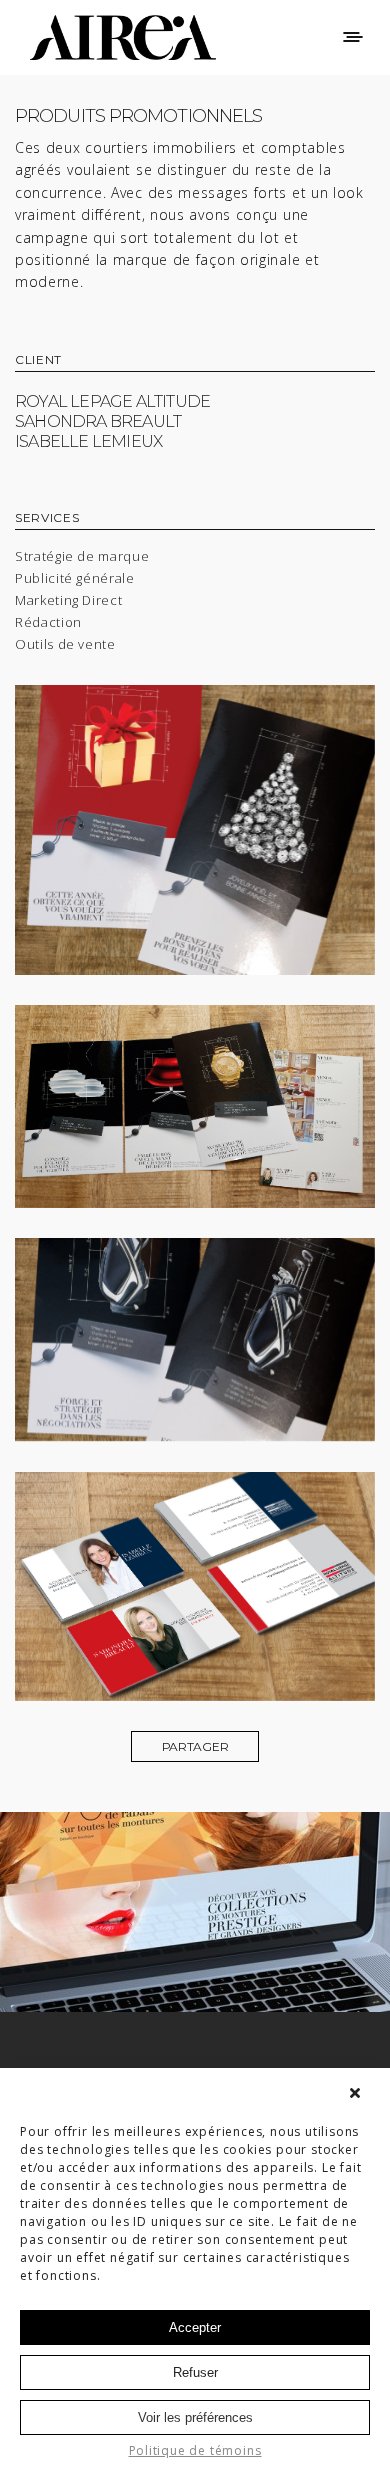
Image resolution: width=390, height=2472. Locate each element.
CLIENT (38, 360)
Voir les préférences (195, 2417)
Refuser (195, 2372)
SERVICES (47, 518)
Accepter (195, 2327)
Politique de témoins (195, 2451)
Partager (195, 1746)
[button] (360, 2093)
